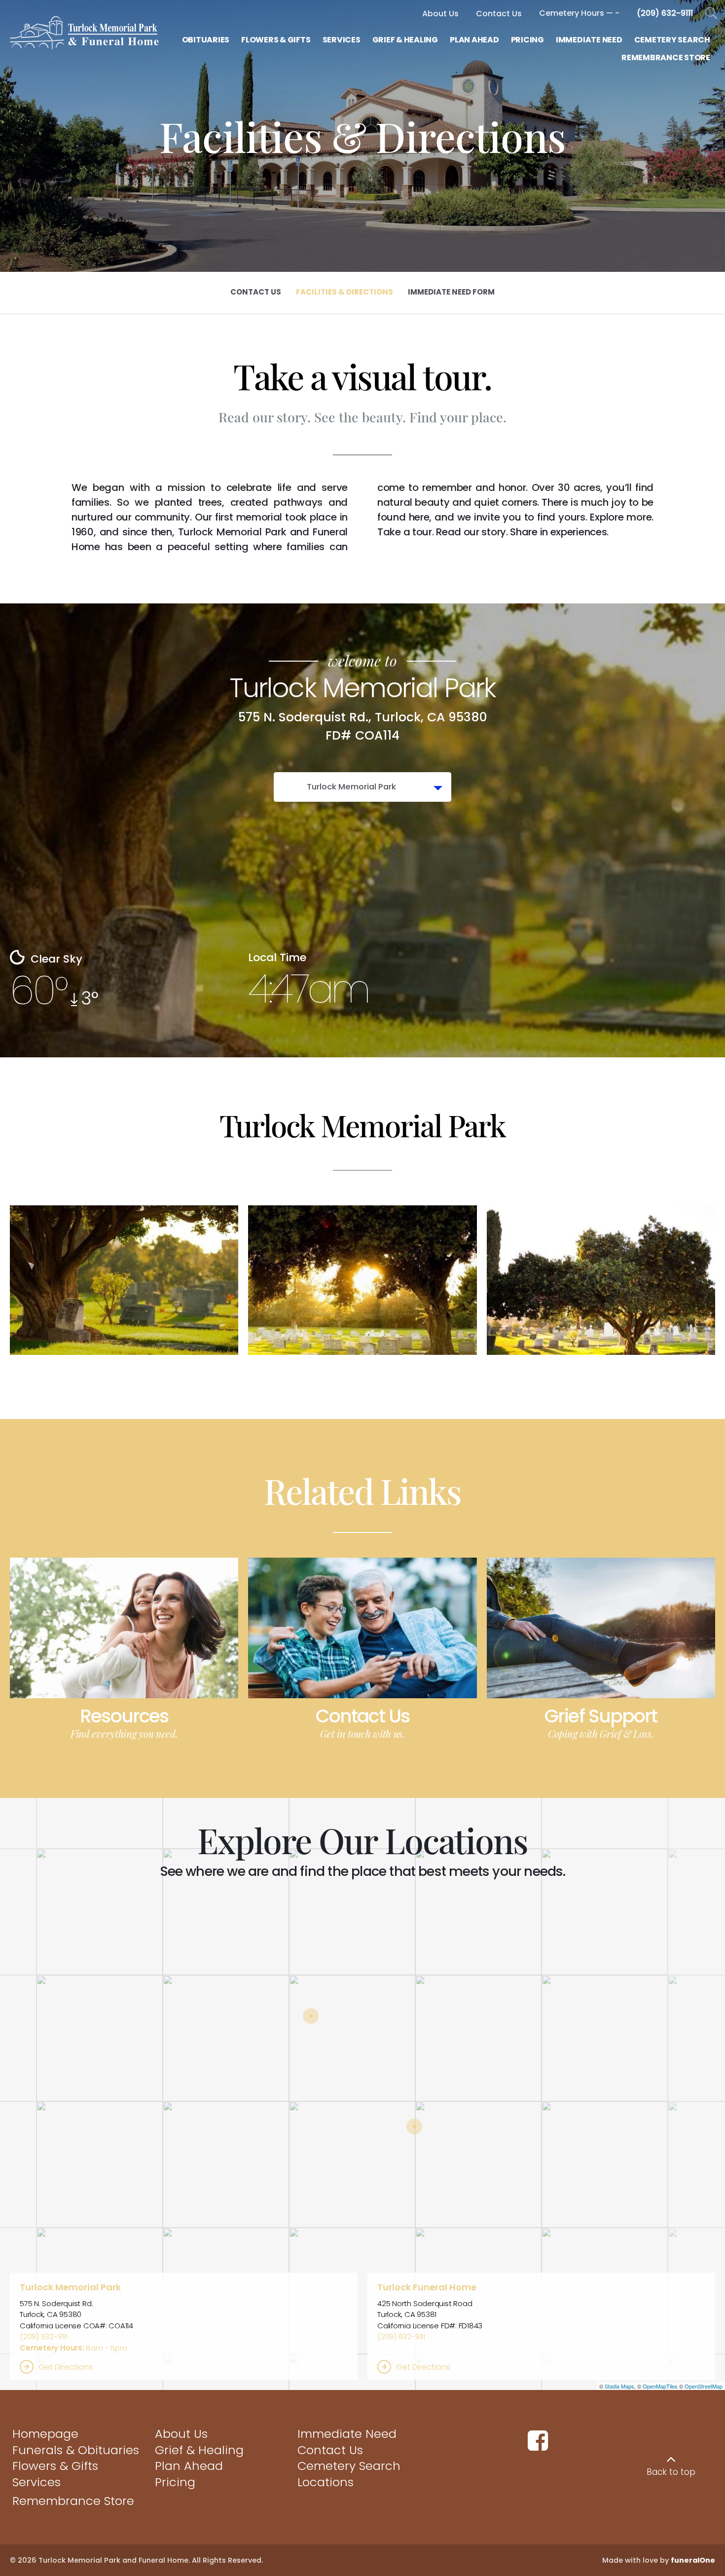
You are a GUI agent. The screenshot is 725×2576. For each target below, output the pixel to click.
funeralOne (693, 2560)
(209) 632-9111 (44, 2336)
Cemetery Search (349, 2466)
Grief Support (601, 1716)
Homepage (45, 2434)
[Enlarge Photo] (124, 1280)
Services (36, 2482)
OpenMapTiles (660, 2386)
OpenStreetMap (704, 2386)
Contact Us (362, 1716)
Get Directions (66, 2367)
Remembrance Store (73, 2501)
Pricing (175, 2482)
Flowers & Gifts (55, 2466)
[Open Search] (711, 14)
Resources (124, 1716)
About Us (181, 2434)
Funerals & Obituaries (76, 2450)
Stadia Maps (619, 2386)
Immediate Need (347, 2434)
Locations (326, 2482)
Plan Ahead (189, 2466)
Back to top (671, 2472)
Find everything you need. (124, 1734)
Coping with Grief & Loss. (601, 1734)
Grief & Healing (199, 2450)
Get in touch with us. (362, 1734)
